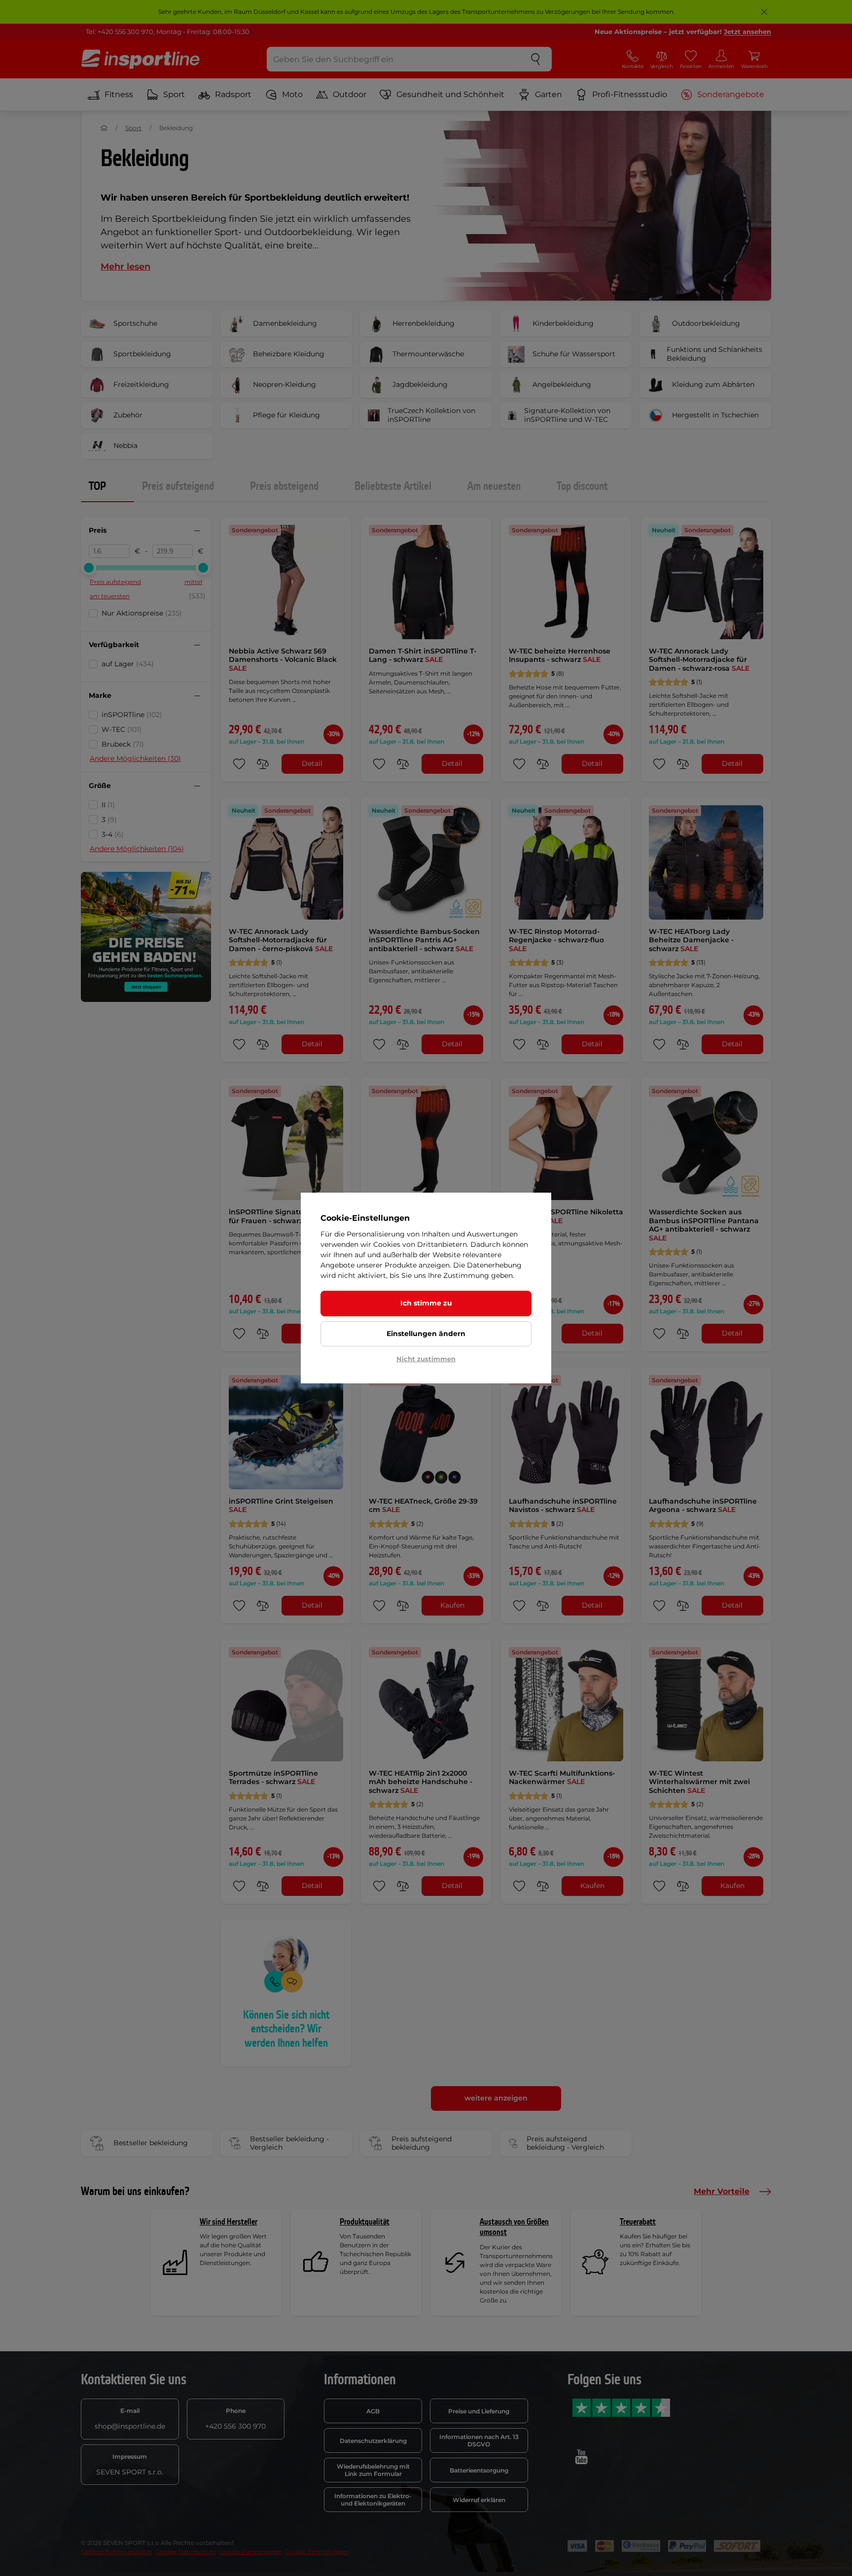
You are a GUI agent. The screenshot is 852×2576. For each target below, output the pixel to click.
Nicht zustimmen (426, 1359)
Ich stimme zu (426, 1303)
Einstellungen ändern (426, 1334)
